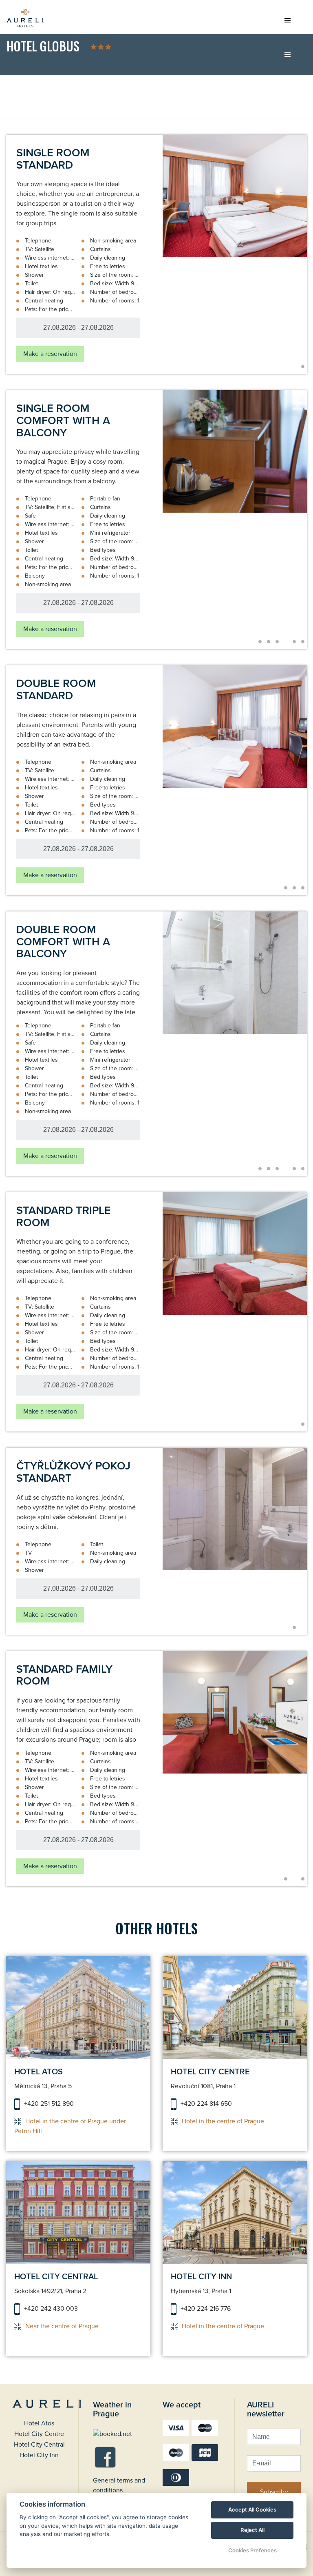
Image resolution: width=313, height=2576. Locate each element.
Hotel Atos (39, 2423)
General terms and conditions (119, 2485)
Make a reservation (50, 354)
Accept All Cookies (252, 2509)
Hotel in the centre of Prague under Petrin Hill (70, 2126)
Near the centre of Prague (62, 2326)
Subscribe (274, 2492)
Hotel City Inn (39, 2455)
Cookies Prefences (252, 2550)
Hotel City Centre (39, 2434)
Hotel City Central (39, 2445)
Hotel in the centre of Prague (223, 2121)
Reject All (252, 2530)
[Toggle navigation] (287, 23)
